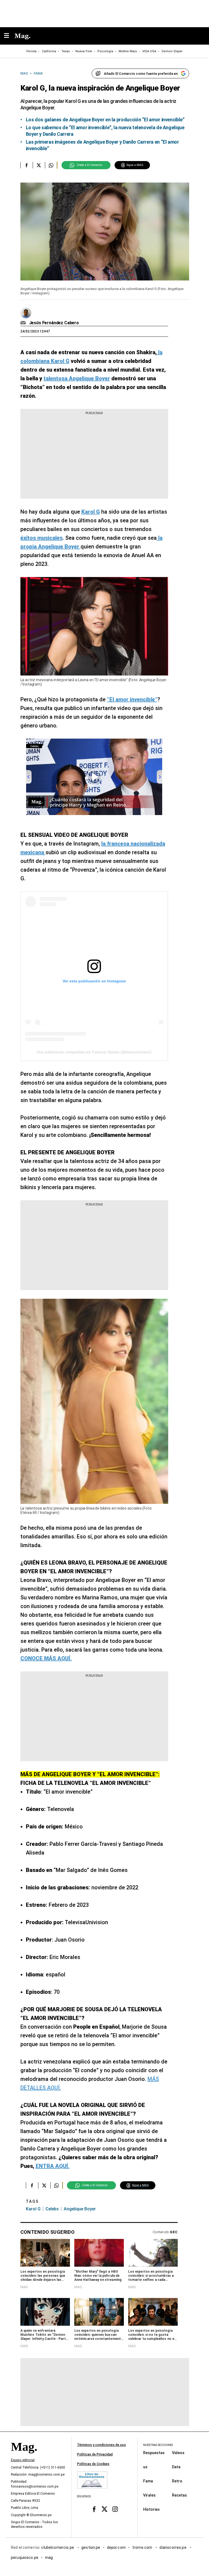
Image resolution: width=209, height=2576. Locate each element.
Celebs (52, 2209)
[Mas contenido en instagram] (115, 2509)
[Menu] (9, 36)
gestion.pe (91, 2547)
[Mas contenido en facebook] (94, 2509)
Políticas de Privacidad (95, 2454)
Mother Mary (128, 51)
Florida (31, 51)
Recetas (179, 2495)
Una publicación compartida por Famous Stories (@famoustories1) (94, 1052)
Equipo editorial (23, 2460)
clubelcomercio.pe (58, 2547)
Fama (148, 2481)
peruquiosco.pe (25, 2557)
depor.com (116, 2547)
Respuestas (154, 2452)
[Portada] (24, 2456)
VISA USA (149, 51)
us (145, 2467)
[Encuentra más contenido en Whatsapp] (51, 165)
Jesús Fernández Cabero (54, 323)
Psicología (105, 51)
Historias (151, 2509)
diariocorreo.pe (173, 2547)
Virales (149, 2495)
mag (49, 2557)
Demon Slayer (172, 51)
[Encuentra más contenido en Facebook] (27, 165)
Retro (177, 2481)
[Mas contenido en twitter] (105, 2509)
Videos (178, 2452)
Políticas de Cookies (93, 2464)
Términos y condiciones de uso (102, 2445)
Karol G (33, 2209)
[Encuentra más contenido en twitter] (39, 165)
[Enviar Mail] (24, 323)
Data (176, 2467)
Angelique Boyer (80, 2209)
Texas (66, 51)
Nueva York (84, 51)
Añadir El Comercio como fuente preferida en (141, 74)
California (49, 51)
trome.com (143, 2547)
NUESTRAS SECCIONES (158, 2445)
